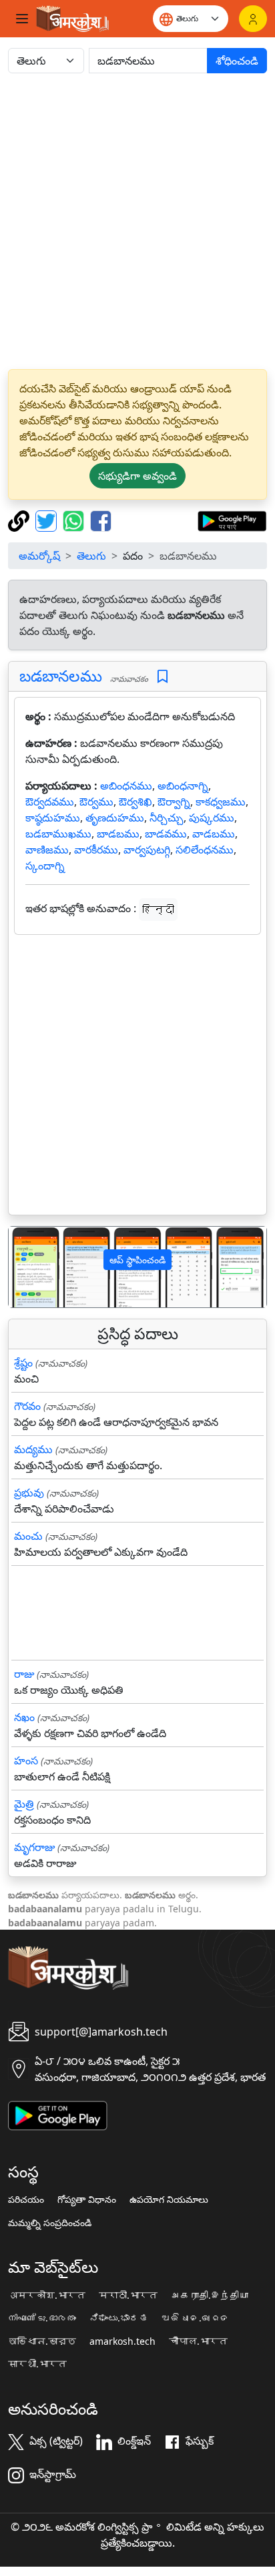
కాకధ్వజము (221, 802)
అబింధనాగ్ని (183, 786)
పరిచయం (26, 2200)
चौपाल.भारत (198, 2341)
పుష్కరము (212, 818)
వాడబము (214, 834)
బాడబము (118, 834)
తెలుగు (91, 556)
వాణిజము (47, 850)
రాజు (24, 1674)
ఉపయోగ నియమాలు (169, 2200)
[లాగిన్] (253, 19)
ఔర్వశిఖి (135, 802)
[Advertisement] (137, 221)
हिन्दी (158, 910)
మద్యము (33, 1449)
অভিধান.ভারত (42, 2341)
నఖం (24, 1717)
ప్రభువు (29, 1493)
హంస (26, 1760)
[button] (28, 1267)
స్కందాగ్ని (45, 866)
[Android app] (58, 2114)
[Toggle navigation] (22, 19)
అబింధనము (126, 786)
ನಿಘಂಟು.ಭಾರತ (119, 2318)
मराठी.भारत (128, 2295)
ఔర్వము (96, 802)
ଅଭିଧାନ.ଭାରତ (196, 2318)
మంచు (28, 1536)
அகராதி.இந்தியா (210, 2295)
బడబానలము (61, 676)
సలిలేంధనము (205, 850)
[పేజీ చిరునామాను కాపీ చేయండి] (20, 520)
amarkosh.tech (122, 2341)
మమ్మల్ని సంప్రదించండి (50, 2223)
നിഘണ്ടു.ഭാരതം (42, 2318)
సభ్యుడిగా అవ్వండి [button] (137, 476)
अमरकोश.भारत (47, 2295)
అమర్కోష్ (39, 556)
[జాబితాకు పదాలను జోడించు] (163, 677)
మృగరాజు (34, 1847)
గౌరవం (27, 1406)
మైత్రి (24, 1804)
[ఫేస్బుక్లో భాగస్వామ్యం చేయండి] (101, 520)
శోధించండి (237, 61)
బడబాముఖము (58, 834)
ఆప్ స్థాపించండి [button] (137, 1260)
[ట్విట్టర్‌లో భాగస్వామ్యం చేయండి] (48, 520)
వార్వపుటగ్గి (147, 850)
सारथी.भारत (37, 2364)
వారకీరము (96, 850)
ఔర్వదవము (50, 802)
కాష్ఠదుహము (53, 818)
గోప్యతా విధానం (87, 2200)
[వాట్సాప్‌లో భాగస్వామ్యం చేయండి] (75, 520)
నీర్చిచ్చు (167, 818)
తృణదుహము (115, 818)
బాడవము (166, 834)
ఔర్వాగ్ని (174, 802)
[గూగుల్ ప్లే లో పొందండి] (232, 520)
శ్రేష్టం (23, 1363)
